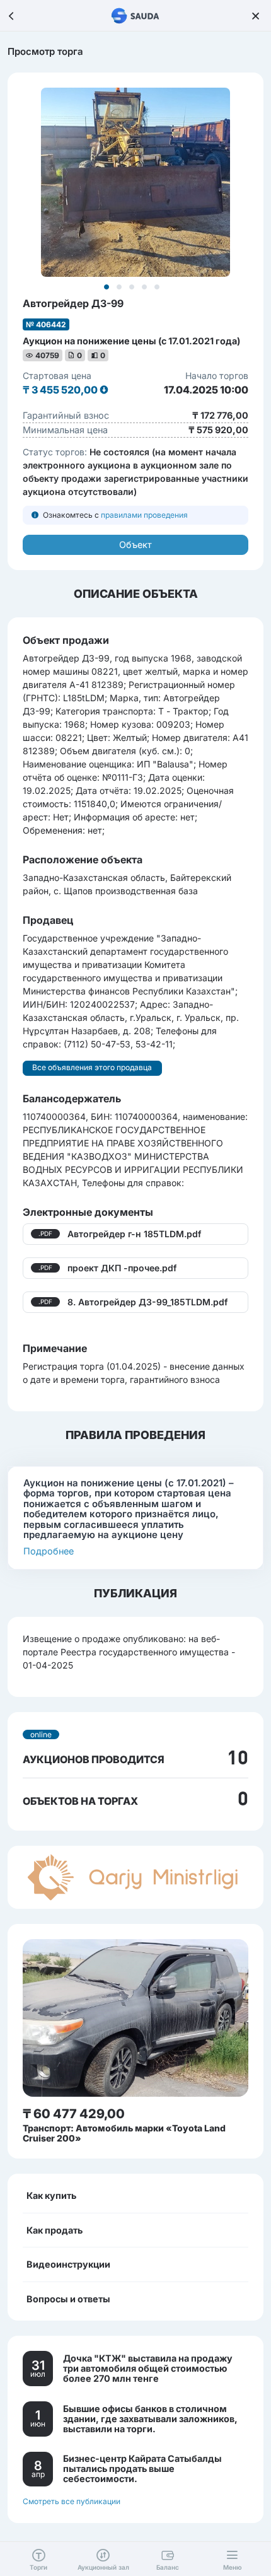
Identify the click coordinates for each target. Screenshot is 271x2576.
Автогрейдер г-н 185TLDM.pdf (134, 1234)
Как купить (51, 2195)
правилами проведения (144, 515)
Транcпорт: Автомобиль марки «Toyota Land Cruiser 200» (124, 2133)
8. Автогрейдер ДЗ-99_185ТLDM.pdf (147, 1302)
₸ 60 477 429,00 (74, 2114)
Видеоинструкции (68, 2264)
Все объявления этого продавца (92, 1067)
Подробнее (49, 1551)
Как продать (55, 2230)
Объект (135, 545)
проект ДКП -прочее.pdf (122, 1268)
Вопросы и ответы (68, 2299)
